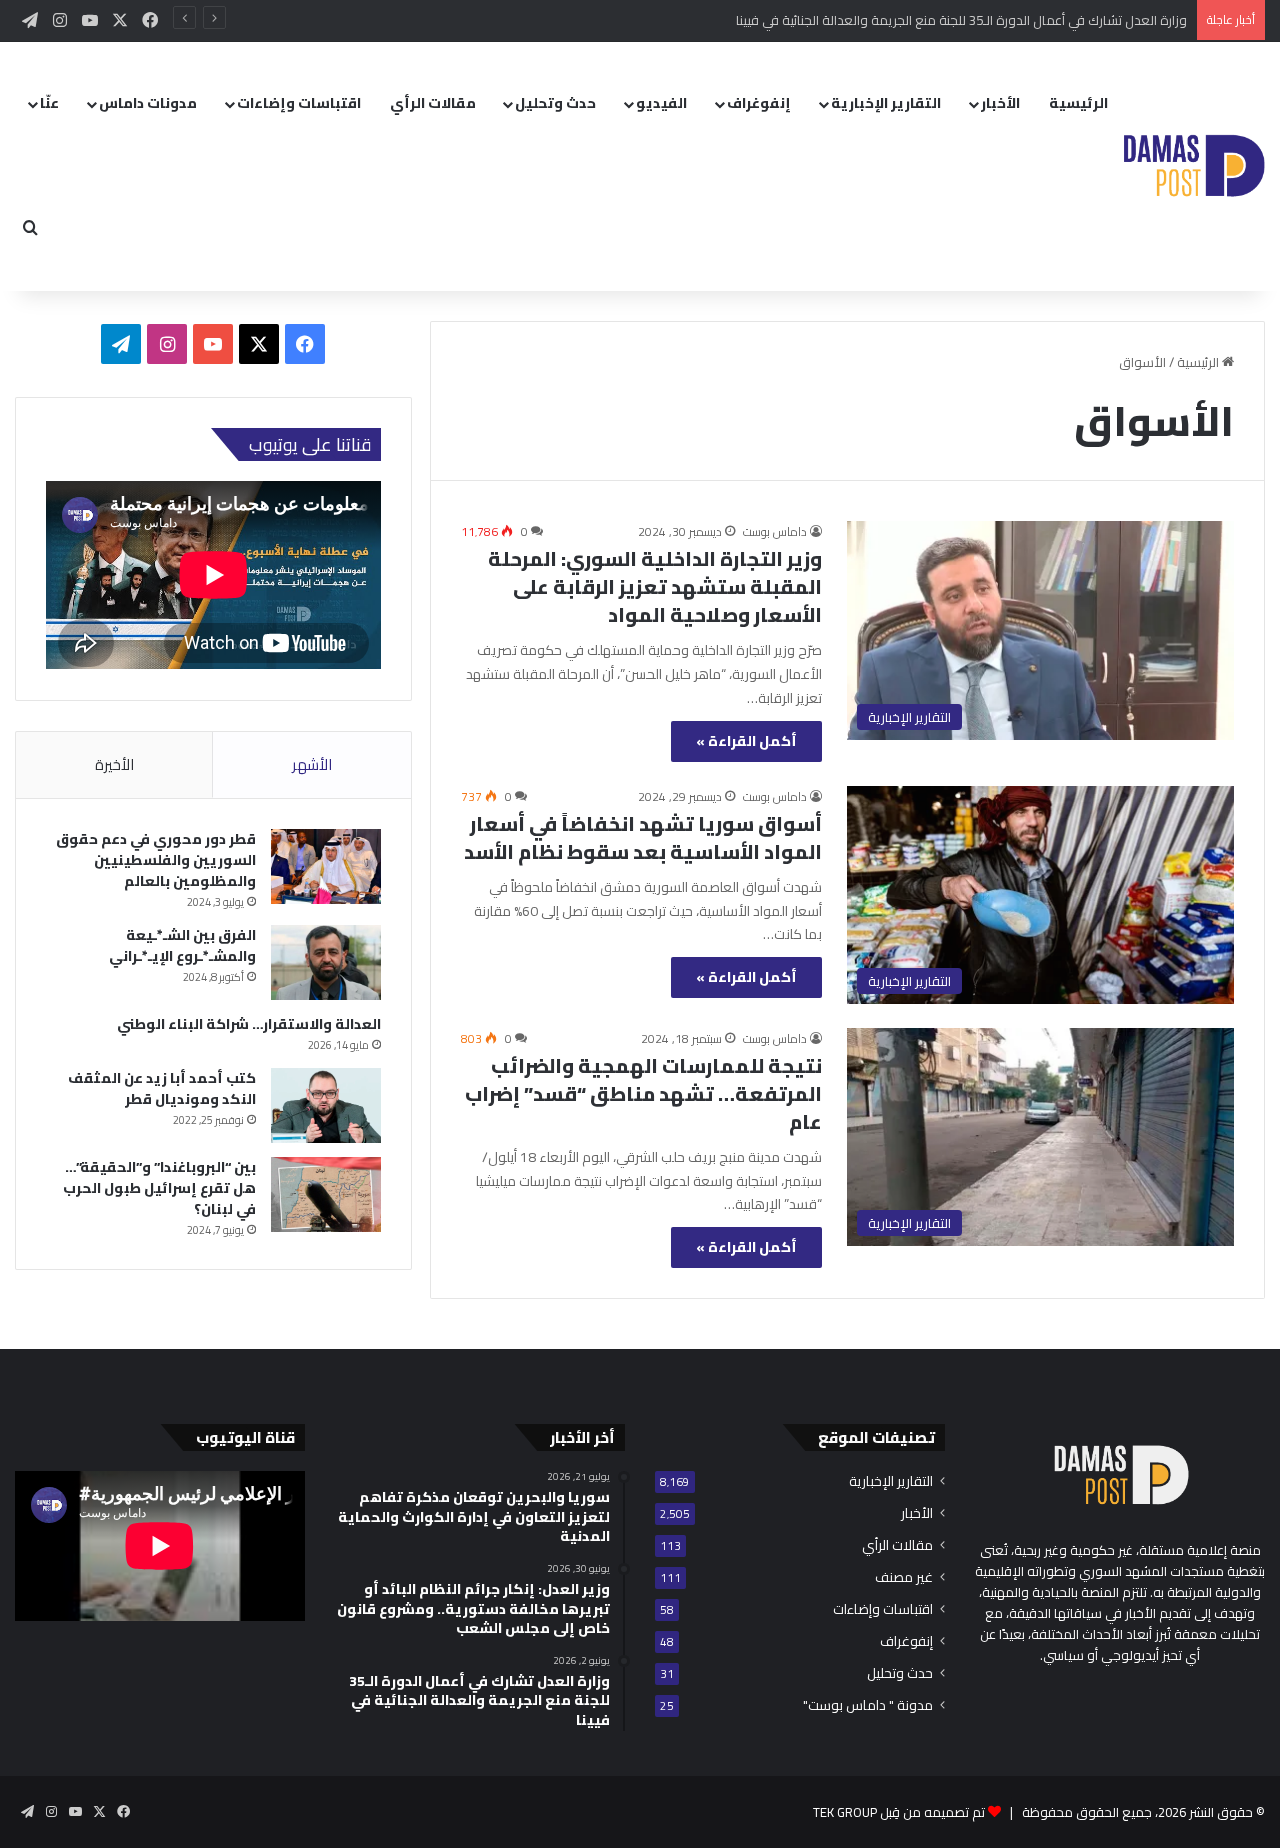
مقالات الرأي (433, 103)
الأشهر (312, 764)
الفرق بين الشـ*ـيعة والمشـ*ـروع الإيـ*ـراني (182, 945)
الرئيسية (1078, 103)
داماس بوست (775, 531)
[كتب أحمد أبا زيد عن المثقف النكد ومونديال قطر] (326, 1105)
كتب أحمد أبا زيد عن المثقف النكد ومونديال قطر (162, 1088)
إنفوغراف (759, 103)
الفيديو (661, 103)
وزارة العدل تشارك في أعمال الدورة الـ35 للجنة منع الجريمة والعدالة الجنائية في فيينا (961, 20)
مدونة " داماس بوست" (868, 1705)
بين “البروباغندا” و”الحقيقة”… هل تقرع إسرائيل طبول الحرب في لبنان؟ (159, 1188)
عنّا (49, 103)
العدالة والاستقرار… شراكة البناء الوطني (249, 1024)
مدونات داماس (148, 103)
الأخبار (1000, 103)
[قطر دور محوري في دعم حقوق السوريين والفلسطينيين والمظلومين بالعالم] (326, 866)
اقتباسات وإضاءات (299, 103)
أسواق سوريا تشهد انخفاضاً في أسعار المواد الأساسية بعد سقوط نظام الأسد (643, 837)
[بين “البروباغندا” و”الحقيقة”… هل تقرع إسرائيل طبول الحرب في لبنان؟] (326, 1194)
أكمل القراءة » (746, 741)
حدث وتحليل (555, 103)
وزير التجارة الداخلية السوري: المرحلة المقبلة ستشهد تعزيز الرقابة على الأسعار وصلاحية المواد (655, 586)
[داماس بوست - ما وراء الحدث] (1193, 166)
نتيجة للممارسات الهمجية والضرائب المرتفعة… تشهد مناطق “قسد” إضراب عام (643, 1093)
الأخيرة (114, 764)
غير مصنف (904, 1577)
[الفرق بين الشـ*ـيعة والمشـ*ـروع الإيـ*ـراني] (326, 962)
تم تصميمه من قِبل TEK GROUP (899, 1812)
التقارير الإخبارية (886, 103)
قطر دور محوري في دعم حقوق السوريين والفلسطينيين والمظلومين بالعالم (156, 860)
